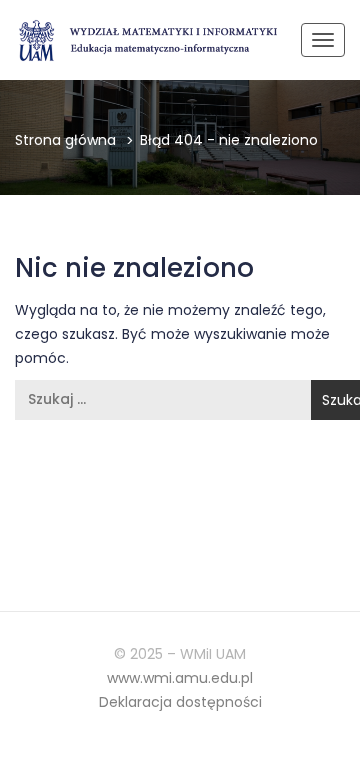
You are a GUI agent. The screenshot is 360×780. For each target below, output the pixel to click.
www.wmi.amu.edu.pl (180, 678)
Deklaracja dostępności (180, 702)
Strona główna (65, 140)
